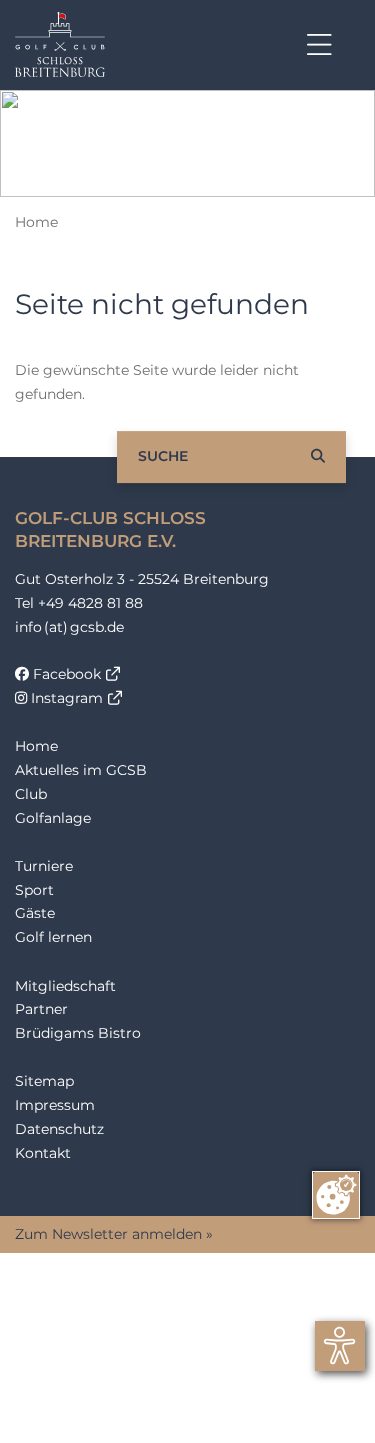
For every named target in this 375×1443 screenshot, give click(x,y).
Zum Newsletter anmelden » (114, 1234)
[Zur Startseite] (60, 45)
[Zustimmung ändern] (336, 1195)
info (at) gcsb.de (69, 627)
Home (36, 222)
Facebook (65, 674)
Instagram (65, 698)
